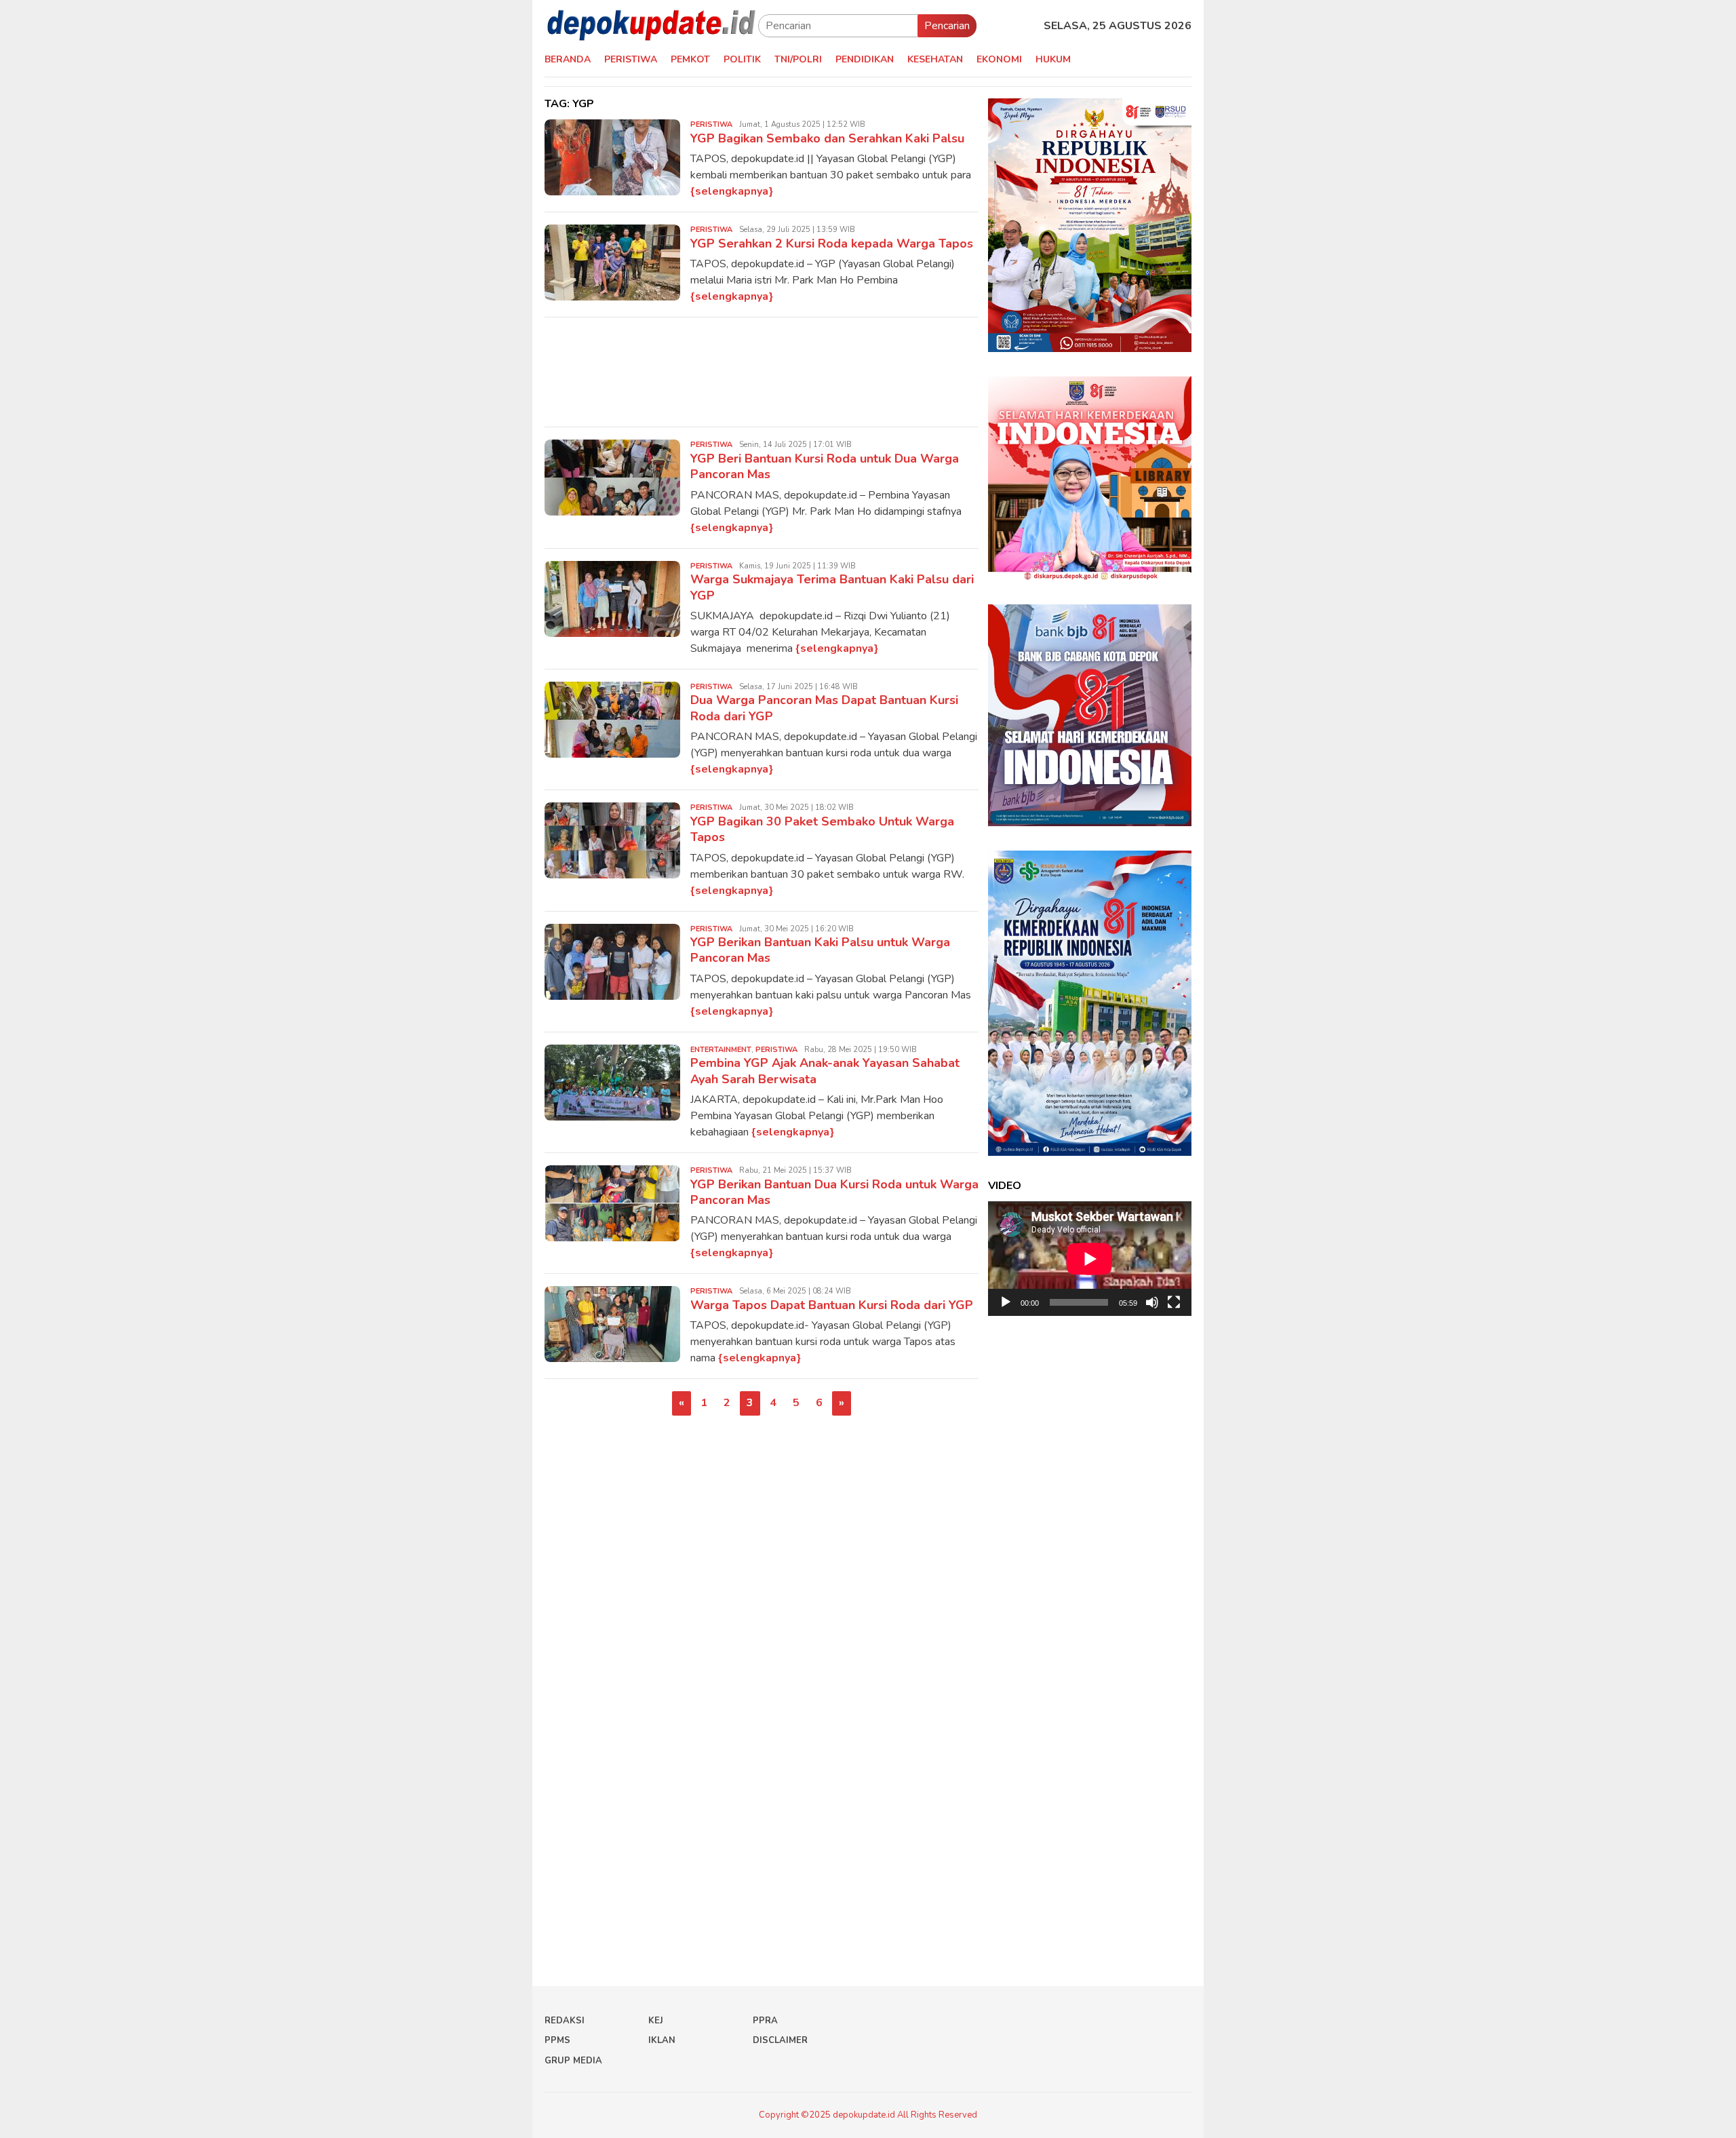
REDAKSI (565, 2021)
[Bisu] (1152, 1302)
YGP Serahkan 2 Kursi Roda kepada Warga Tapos (832, 244)
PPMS (557, 2040)
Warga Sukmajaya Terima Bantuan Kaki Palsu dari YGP (832, 587)
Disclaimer (780, 2040)
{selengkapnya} (732, 191)
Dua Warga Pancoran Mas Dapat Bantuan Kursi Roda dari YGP (824, 708)
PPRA (765, 2021)
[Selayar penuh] (1174, 1302)
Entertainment (721, 1050)
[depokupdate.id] (651, 25)
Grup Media (573, 2061)
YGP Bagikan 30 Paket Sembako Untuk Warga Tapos (822, 829)
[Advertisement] (762, 372)
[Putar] (1006, 1302)
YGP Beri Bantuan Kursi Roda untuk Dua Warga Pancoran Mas (825, 466)
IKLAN (662, 2040)
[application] (1090, 1259)
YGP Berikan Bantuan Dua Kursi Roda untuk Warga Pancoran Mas (834, 1192)
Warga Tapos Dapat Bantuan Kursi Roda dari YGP (832, 1305)
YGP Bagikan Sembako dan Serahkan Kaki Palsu (827, 138)
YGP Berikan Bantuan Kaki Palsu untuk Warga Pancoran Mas (820, 950)
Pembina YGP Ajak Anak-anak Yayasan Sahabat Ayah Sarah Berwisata (825, 1071)
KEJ (656, 2021)
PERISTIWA (711, 124)
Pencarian (947, 26)
